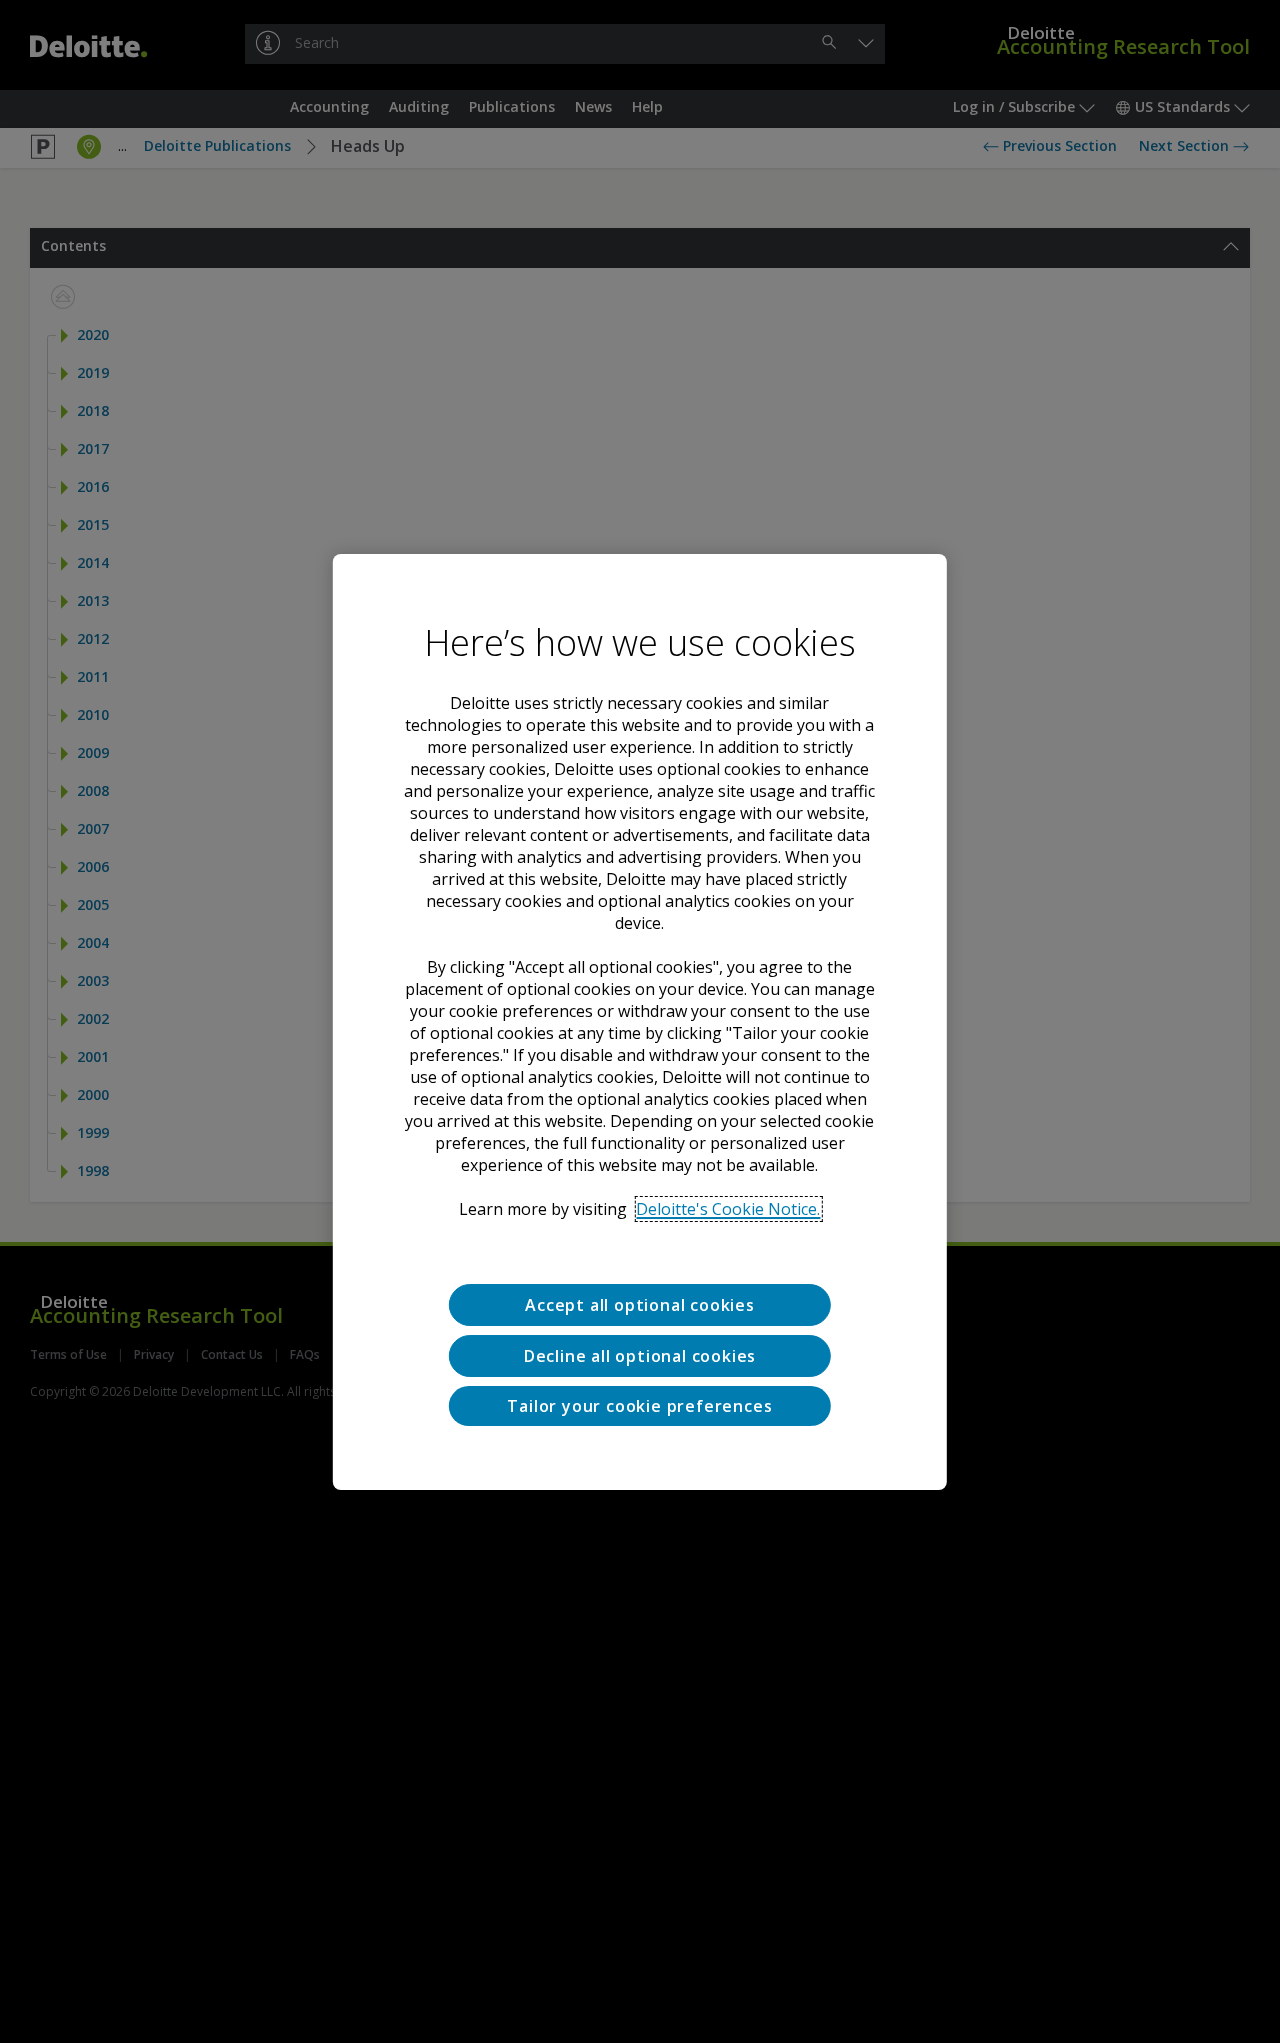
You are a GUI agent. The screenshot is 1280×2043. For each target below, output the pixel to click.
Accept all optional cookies (640, 1305)
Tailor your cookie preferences (639, 1405)
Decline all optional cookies (640, 1355)
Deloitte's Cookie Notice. (728, 1209)
